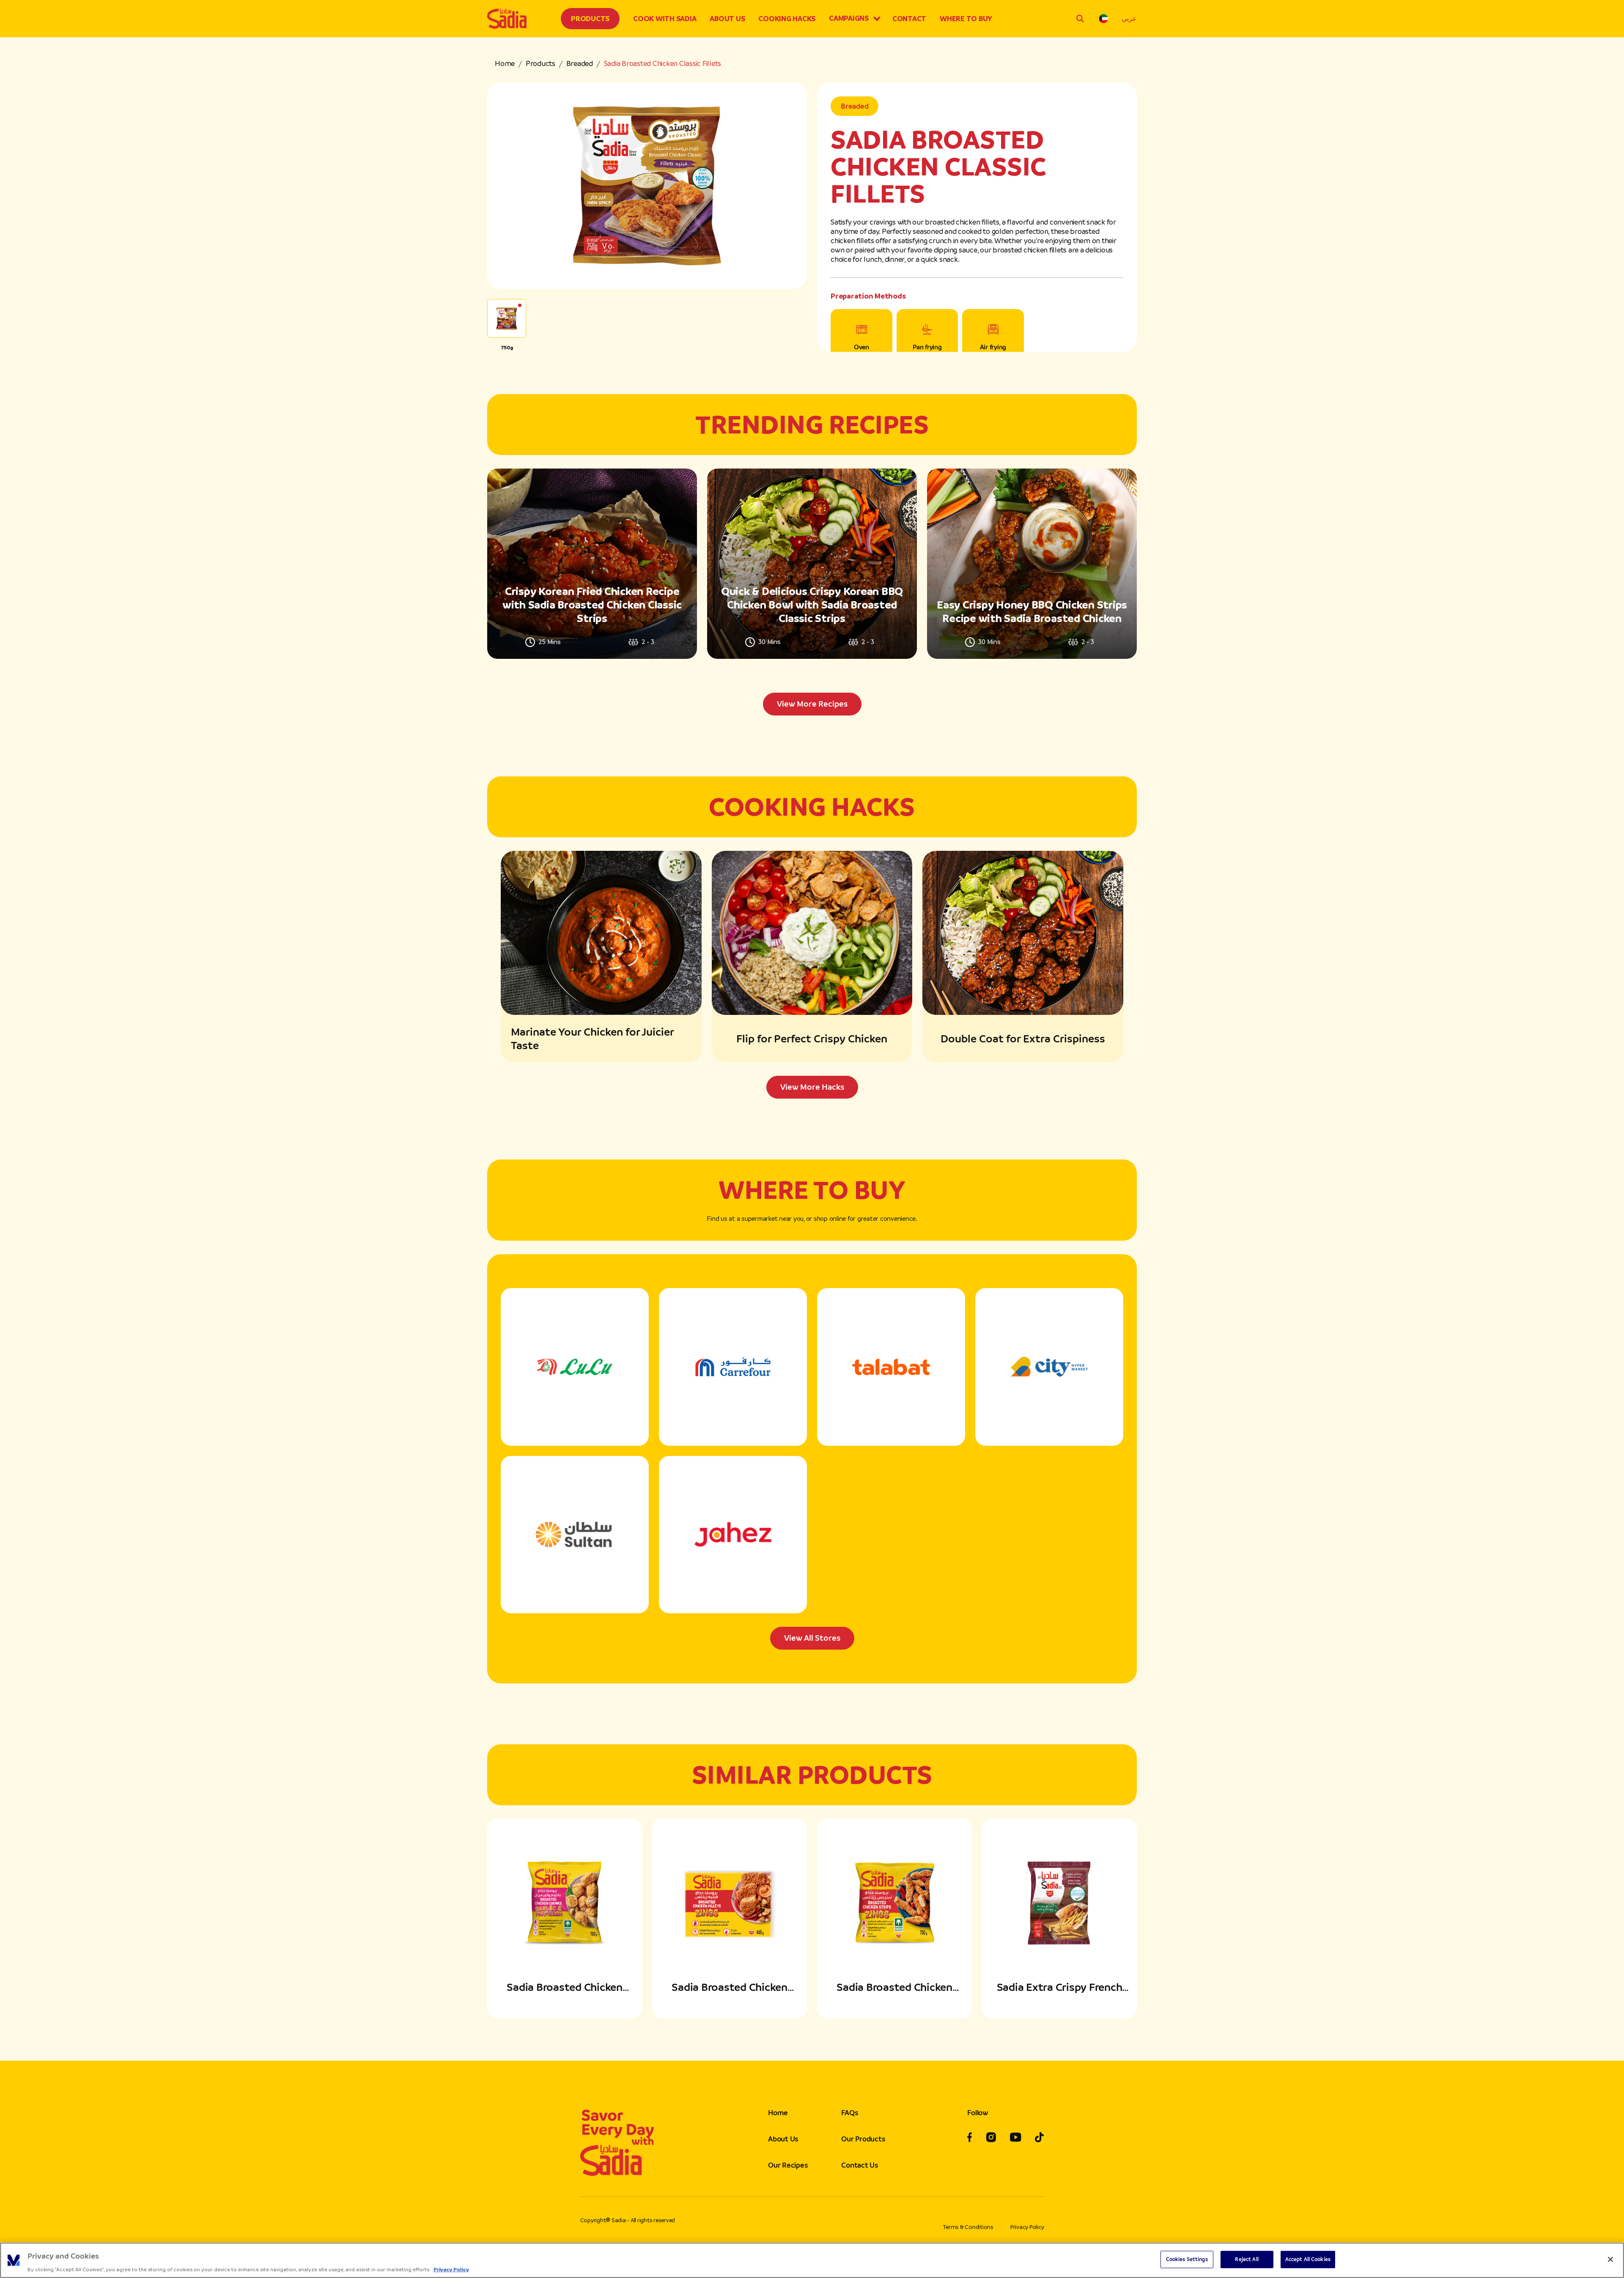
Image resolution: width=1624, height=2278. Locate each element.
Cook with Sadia (665, 19)
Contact (909, 19)
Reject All (1247, 2259)
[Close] (1610, 2259)
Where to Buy (966, 19)
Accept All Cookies (1308, 2259)
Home (505, 63)
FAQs (849, 2113)
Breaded (580, 63)
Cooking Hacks (787, 19)
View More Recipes (812, 704)
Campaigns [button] (849, 18)
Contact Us (860, 2165)
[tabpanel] (812, 592)
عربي (1129, 18)
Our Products (863, 2139)
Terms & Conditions (968, 2227)
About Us (727, 19)
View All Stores (812, 1638)
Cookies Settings (1187, 2259)
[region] (812, 2260)
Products (590, 19)
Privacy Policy (1027, 2227)
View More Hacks (812, 1087)
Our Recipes (788, 2165)
